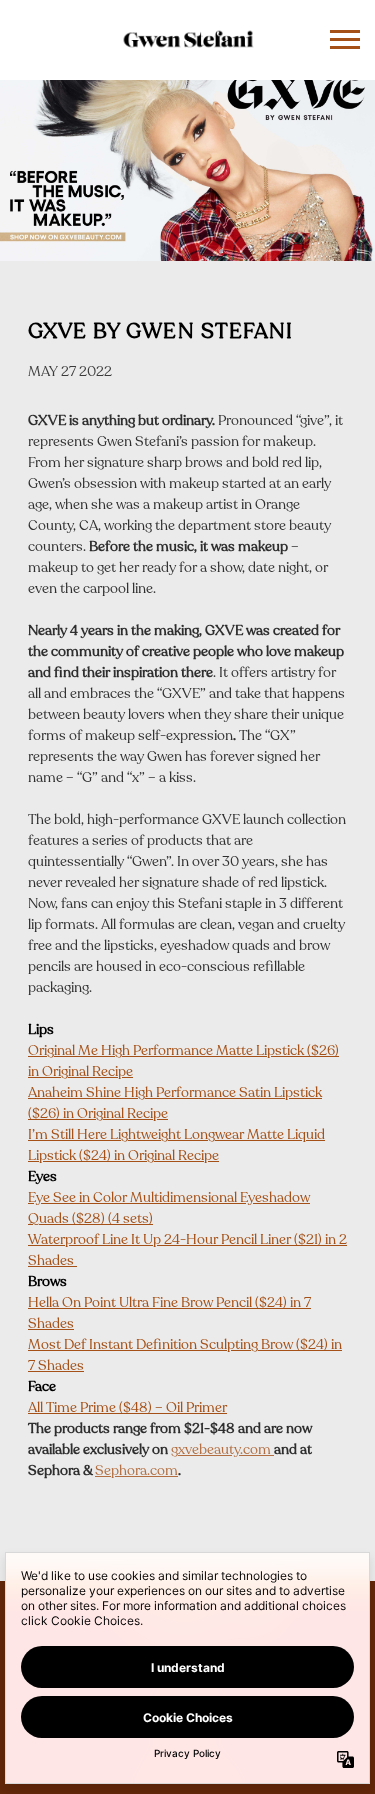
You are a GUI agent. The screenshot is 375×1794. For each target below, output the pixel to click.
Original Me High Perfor (99, 1051)
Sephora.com (136, 1471)
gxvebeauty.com (222, 1450)
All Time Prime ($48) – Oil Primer (127, 1408)
